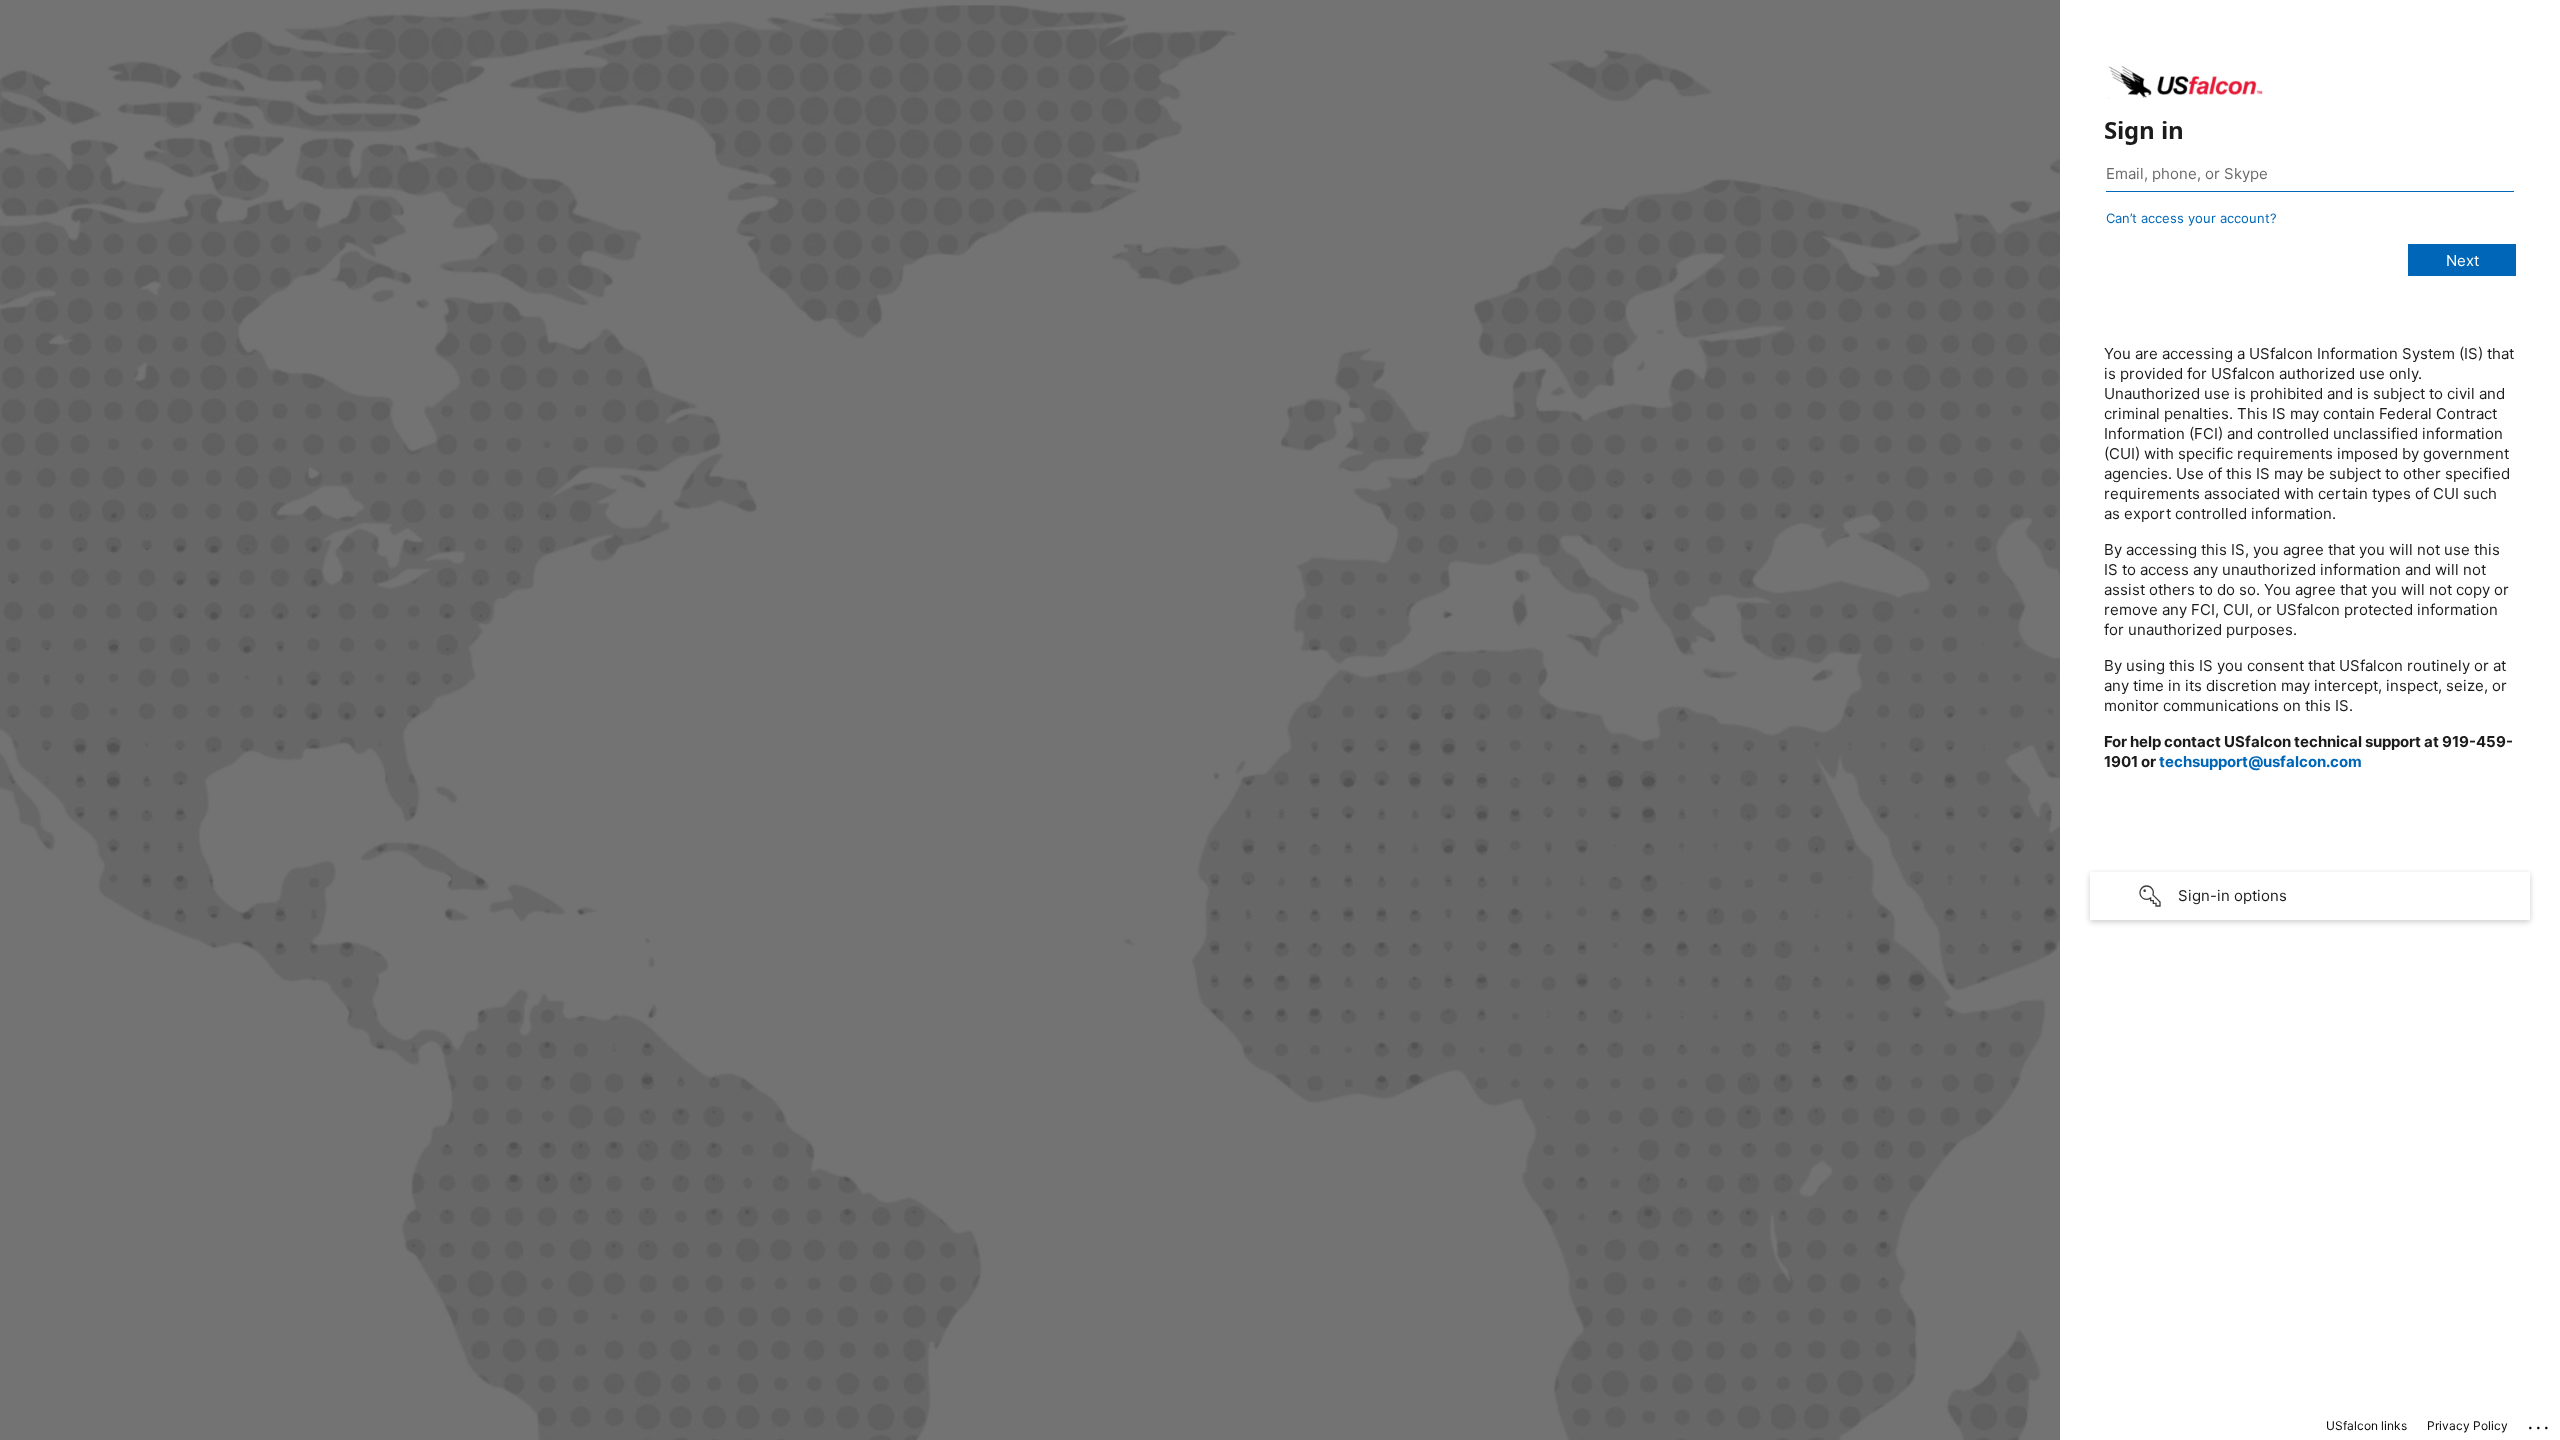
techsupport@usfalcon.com (2260, 761)
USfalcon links (2366, 1425)
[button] (2310, 896)
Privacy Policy (2467, 1425)
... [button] (2540, 1423)
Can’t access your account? (2191, 218)
